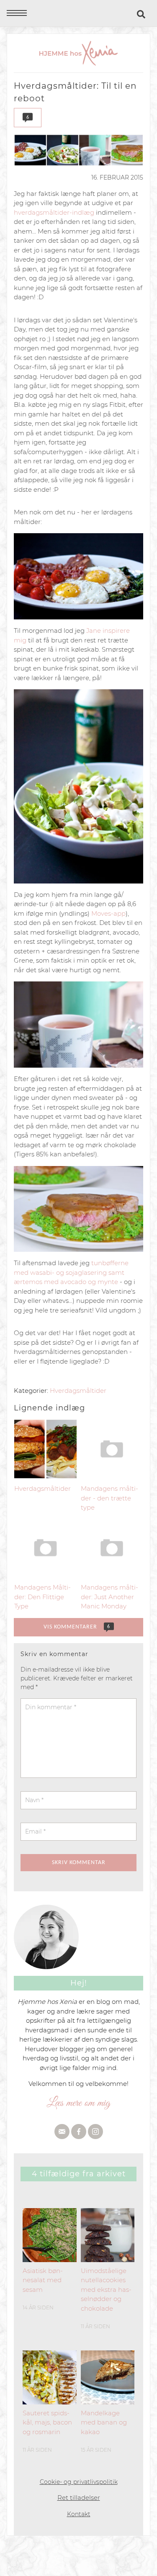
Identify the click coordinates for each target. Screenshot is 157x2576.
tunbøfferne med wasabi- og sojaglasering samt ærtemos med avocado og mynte (71, 1272)
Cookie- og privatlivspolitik (79, 2482)
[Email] (62, 2132)
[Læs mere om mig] (78, 2103)
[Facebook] (79, 2132)
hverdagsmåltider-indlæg (54, 212)
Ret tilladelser (79, 2498)
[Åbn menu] (17, 13)
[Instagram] (95, 2132)
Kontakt (79, 2514)
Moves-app (108, 913)
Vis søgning (142, 14)
